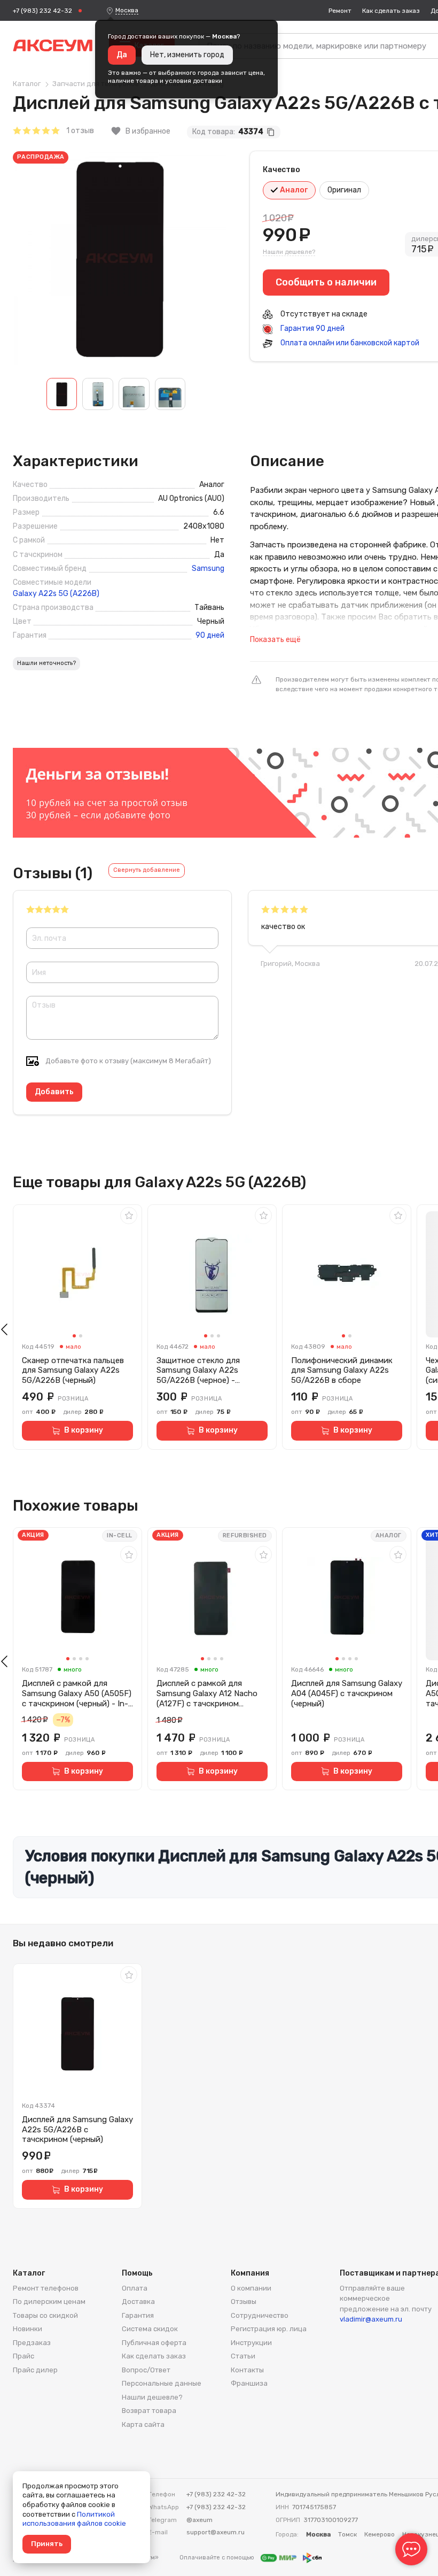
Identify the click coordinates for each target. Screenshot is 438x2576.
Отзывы (244, 2302)
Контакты (247, 2370)
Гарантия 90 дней (312, 328)
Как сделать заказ (391, 11)
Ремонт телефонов (46, 2288)
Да (122, 55)
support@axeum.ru (216, 2532)
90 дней (210, 636)
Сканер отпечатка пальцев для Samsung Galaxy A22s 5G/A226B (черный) (73, 1371)
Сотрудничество (260, 2315)
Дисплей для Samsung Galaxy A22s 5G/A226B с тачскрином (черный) (77, 2130)
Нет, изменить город (187, 55)
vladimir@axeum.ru (371, 2319)
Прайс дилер (35, 2370)
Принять (47, 2544)
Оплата (135, 2288)
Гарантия (138, 2315)
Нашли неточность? (46, 663)
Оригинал (344, 190)
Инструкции (251, 2343)
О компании (251, 2288)
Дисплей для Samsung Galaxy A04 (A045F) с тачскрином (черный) (347, 1693)
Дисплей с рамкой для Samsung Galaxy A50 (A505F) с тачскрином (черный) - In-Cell (77, 1693)
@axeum (200, 2520)
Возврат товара (149, 2411)
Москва (127, 10)
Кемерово (380, 2534)
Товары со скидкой (45, 2315)
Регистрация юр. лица (269, 2329)
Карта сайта (143, 2424)
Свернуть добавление (147, 870)
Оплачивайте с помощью (218, 2558)
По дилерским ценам (49, 2302)
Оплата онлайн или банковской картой (349, 343)
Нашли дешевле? (289, 252)
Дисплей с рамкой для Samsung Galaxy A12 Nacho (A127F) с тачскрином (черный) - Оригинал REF (207, 1693)
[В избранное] (129, 1216)
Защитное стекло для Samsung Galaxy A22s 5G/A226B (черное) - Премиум (198, 1371)
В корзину (84, 1430)
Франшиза (249, 2383)
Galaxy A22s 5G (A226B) (56, 594)
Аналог (293, 190)
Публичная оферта (154, 2343)
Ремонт (340, 11)
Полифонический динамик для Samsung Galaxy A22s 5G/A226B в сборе (342, 1371)
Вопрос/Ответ (146, 2370)
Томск (347, 2534)
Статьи (243, 2356)
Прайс (24, 2356)
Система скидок (150, 2329)
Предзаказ (32, 2343)
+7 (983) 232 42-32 (42, 11)
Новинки (28, 2329)
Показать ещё (275, 640)
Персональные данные (162, 2383)
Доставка (138, 2302)
